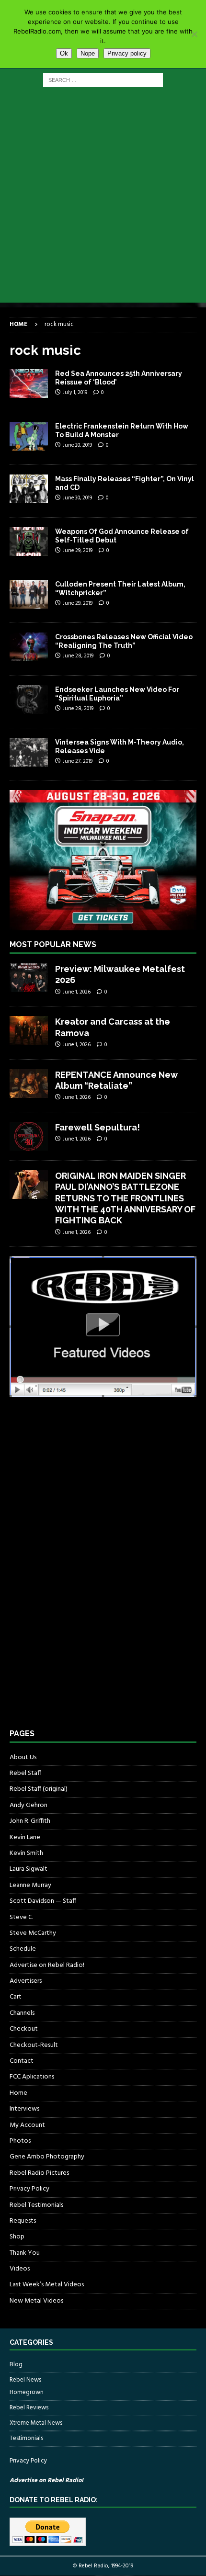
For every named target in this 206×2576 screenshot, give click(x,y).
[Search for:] (103, 80)
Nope (88, 53)
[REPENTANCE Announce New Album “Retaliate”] (29, 1084)
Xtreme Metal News (36, 2423)
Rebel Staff (25, 1773)
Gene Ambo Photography (47, 2157)
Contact (22, 2061)
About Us (23, 1758)
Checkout (24, 2029)
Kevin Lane (25, 1837)
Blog (16, 2365)
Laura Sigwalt (29, 1869)
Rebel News (25, 2380)
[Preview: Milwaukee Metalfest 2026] (29, 978)
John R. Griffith (30, 1821)
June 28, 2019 (78, 656)
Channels (22, 2013)
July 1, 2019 (75, 393)
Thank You (25, 2253)
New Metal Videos (36, 2301)
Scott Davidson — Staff (43, 1901)
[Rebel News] (29, 384)
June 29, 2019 (78, 551)
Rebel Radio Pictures (39, 2173)
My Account (27, 2125)
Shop (17, 2237)
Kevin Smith (26, 1853)
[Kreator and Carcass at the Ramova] (29, 1030)
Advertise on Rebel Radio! (47, 1965)
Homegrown (27, 2393)
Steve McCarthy (33, 1933)
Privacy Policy (29, 2189)
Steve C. (21, 1917)
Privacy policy (127, 53)
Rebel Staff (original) (39, 1789)
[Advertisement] (103, 200)
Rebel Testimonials (36, 2205)
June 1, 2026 (77, 992)
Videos (20, 2269)
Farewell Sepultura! (97, 1127)
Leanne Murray (30, 1885)
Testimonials (26, 2438)
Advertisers (26, 1981)
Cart (16, 1997)
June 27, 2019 (78, 761)
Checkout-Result (34, 2045)
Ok (64, 53)
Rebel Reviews (29, 2408)
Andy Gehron (29, 1805)
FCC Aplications (32, 2077)
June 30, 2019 (77, 445)
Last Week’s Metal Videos (47, 2285)
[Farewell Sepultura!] (29, 1136)
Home (18, 2093)
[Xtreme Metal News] (29, 436)
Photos (20, 2141)
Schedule (23, 1949)
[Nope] (194, 34)
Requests (23, 2221)
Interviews (24, 2109)
